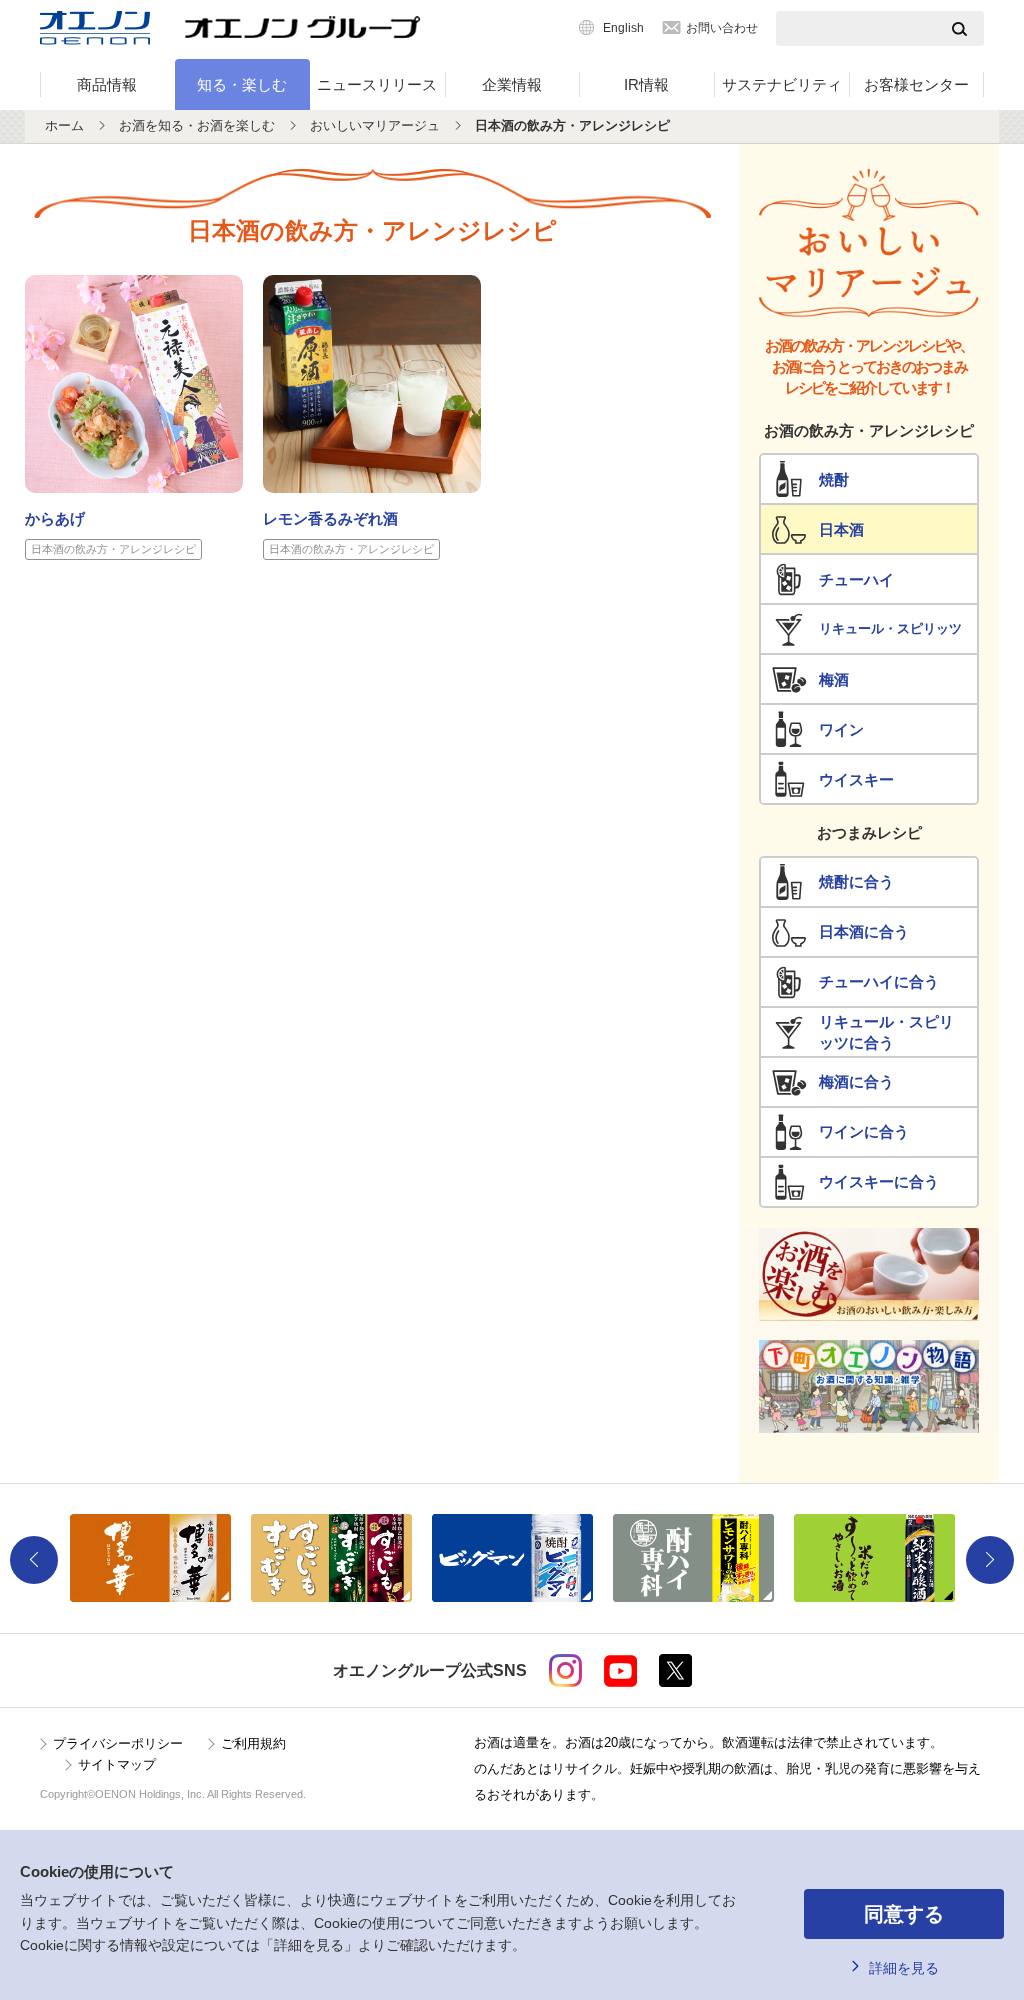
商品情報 (107, 84)
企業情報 (512, 84)
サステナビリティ (782, 84)
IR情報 (646, 84)
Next (990, 1560)
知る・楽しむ (242, 84)
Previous (34, 1560)
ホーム (64, 125)
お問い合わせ (722, 28)
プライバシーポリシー (118, 1743)
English (623, 28)
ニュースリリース (377, 84)
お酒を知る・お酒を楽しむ (197, 125)
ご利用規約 (253, 1743)
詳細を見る (904, 1968)
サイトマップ (117, 1764)
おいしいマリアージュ (375, 125)
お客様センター (916, 84)
